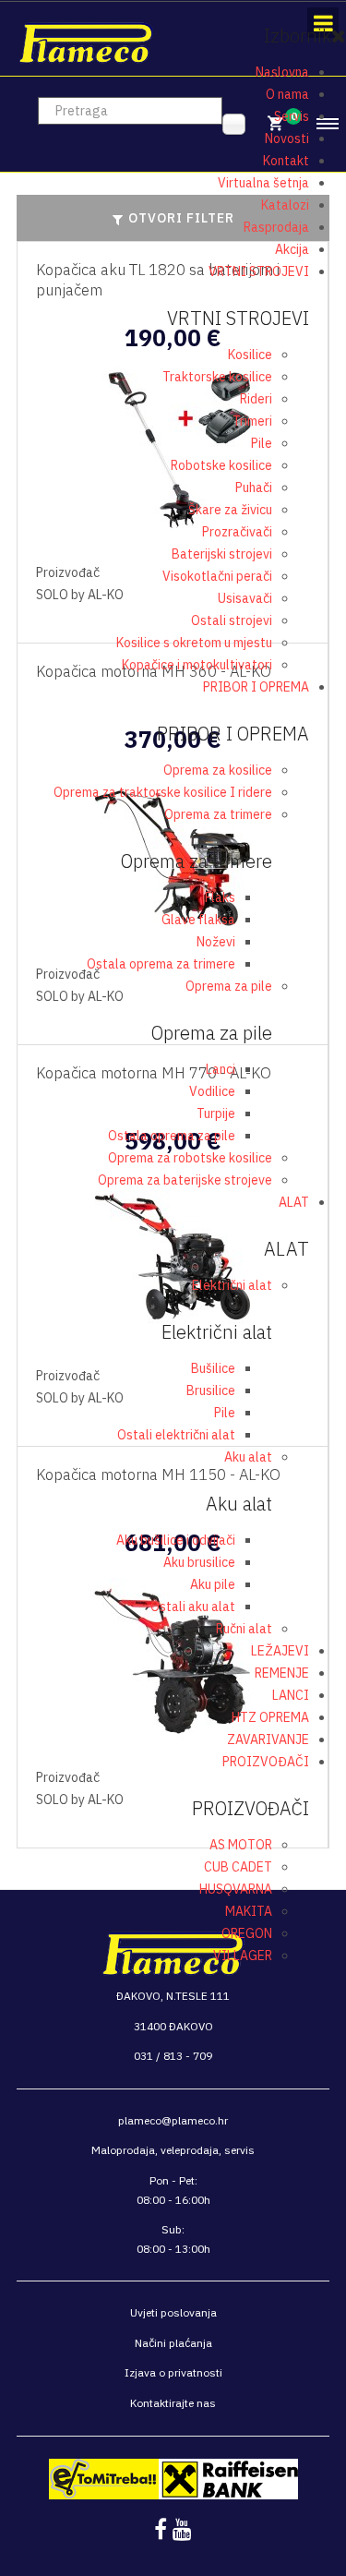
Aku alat (248, 1457)
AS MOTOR (241, 1845)
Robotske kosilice (221, 465)
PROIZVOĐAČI (266, 1762)
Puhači (254, 488)
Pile (262, 443)
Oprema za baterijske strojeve (185, 1180)
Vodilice (212, 1091)
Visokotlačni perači (217, 576)
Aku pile (213, 1584)
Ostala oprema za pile (172, 1136)
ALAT (294, 1202)
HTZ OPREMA (270, 1717)
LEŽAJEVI (280, 1651)
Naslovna (282, 72)
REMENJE (282, 1673)
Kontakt (286, 161)
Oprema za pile (229, 986)
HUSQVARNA (236, 1889)
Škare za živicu (230, 510)
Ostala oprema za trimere (161, 964)
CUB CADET (238, 1867)
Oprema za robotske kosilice (190, 1158)
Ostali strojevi (232, 620)
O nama (287, 94)
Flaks (220, 897)
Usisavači (245, 598)
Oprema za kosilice (218, 770)
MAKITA (249, 1911)
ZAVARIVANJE (268, 1739)
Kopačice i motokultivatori (197, 665)
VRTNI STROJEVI (259, 271)
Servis (292, 116)
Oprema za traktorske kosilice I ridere (163, 792)
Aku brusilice (199, 1562)
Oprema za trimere (218, 814)
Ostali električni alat (176, 1435)
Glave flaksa (198, 920)
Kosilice (250, 355)
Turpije (216, 1113)
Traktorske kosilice (217, 377)
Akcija (292, 249)
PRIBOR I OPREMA (256, 687)
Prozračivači (237, 532)
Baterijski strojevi (222, 554)
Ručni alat (244, 1629)
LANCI (291, 1695)
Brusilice (211, 1390)
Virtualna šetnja (263, 183)
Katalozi (285, 205)
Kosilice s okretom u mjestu (194, 643)
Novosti (287, 138)
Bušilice (213, 1368)
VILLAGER (243, 1956)
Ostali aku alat (193, 1607)
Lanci (221, 1069)
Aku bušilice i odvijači (176, 1540)
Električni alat (232, 1285)
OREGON (247, 1933)
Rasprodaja (276, 227)
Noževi (216, 942)
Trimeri (252, 421)
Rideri (256, 399)
